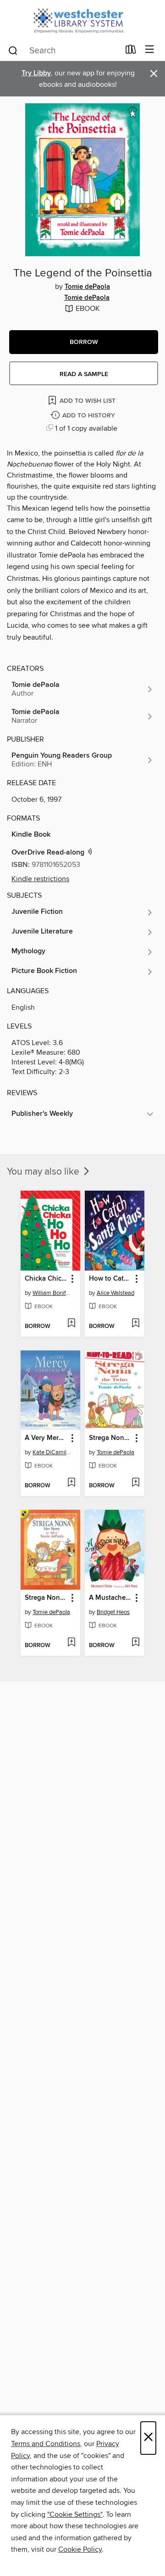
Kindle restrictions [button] (40, 879)
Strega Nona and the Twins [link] (110, 1438)
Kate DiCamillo (52, 1452)
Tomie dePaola (87, 287)
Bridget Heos (113, 1612)
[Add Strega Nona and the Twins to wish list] (135, 1483)
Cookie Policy (80, 2549)
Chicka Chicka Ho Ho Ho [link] (46, 1279)
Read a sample (84, 374)
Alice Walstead (115, 1293)
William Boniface (52, 1293)
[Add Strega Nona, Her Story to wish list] (71, 1643)
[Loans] (131, 51)
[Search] (13, 50)
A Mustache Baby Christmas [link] (110, 1598)
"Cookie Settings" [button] (75, 2514)
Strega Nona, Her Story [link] (46, 1598)
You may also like (44, 1172)
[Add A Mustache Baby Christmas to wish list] (135, 1643)
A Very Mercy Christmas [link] (46, 1438)
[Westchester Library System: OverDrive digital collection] (82, 20)
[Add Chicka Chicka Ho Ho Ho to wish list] (71, 1324)
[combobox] (63, 51)
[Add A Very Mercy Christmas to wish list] (71, 1483)
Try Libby (36, 73)
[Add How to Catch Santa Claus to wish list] (135, 1324)
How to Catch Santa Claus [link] (110, 1279)
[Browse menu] (150, 50)
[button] (84, 342)
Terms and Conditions (46, 2444)
